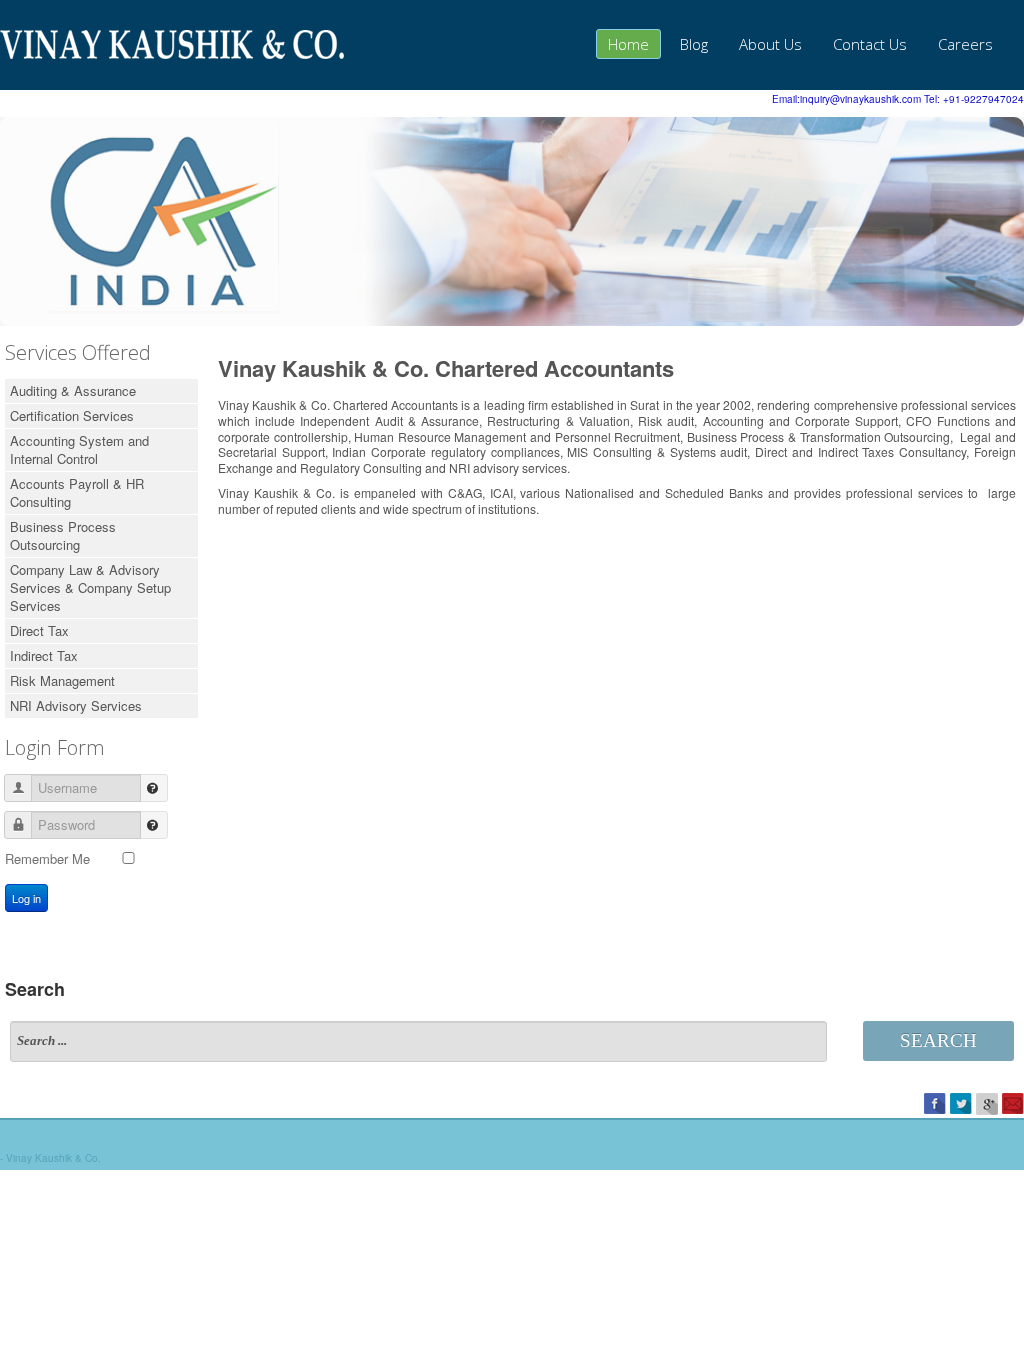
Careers (965, 44)
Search (938, 1040)
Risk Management (62, 680)
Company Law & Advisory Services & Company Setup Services (90, 587)
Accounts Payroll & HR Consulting (77, 492)
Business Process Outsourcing (63, 535)
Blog (694, 44)
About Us (770, 44)
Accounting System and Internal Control (79, 449)
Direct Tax (39, 630)
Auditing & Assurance (73, 390)
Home (628, 44)
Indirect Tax (44, 655)
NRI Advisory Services (76, 705)
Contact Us (870, 44)
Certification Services (72, 415)
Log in (26, 898)
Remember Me (47, 858)
